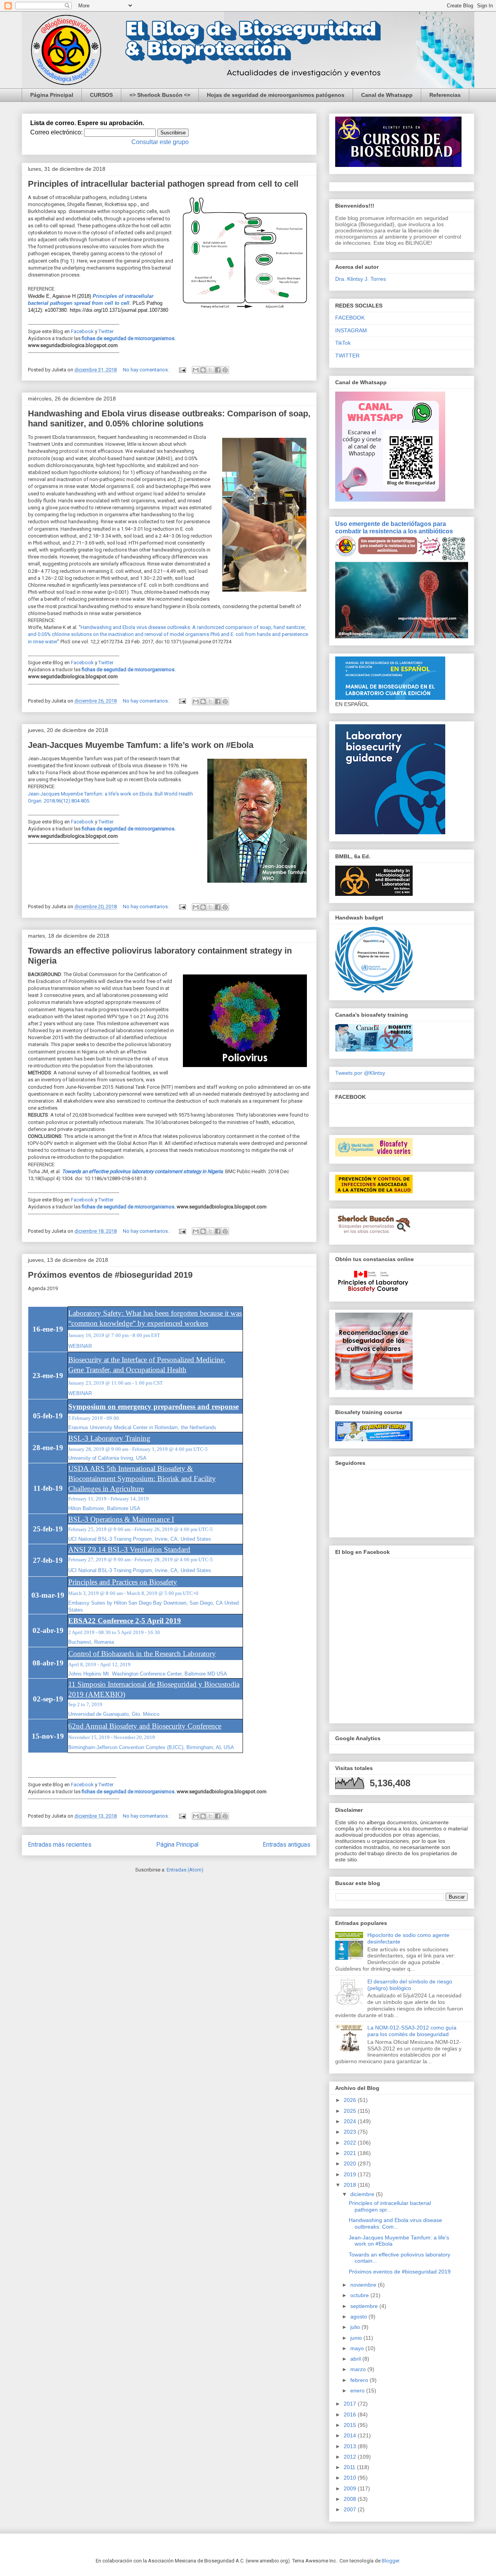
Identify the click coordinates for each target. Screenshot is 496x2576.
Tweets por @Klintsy (360, 1073)
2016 (351, 2414)
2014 (351, 2435)
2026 (351, 2100)
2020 (351, 2164)
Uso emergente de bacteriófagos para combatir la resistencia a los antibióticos (394, 527)
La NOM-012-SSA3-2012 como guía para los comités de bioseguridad (412, 2031)
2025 (351, 2111)
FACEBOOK (350, 318)
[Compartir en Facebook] (218, 370)
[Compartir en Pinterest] (225, 370)
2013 (351, 2446)
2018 (351, 2185)
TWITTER (347, 356)
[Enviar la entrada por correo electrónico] (182, 370)
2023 (351, 2132)
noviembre (364, 2285)
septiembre (365, 2306)
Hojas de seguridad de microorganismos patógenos (276, 95)
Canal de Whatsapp (387, 95)
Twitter (106, 331)
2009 (351, 2488)
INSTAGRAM (351, 330)
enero (358, 2390)
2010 (351, 2478)
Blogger (390, 2561)
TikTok (343, 343)
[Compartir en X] (210, 370)
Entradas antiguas (287, 1845)
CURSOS (101, 95)
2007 (351, 2509)
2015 (351, 2425)
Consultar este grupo (160, 142)
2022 (351, 2143)
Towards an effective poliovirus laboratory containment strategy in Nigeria (142, 1171)
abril (356, 2359)
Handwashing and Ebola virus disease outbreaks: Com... (395, 2223)
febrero (360, 2380)
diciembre (363, 2194)
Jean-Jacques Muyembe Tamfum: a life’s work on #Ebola (141, 745)
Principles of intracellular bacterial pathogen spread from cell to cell (163, 184)
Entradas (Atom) (185, 1870)
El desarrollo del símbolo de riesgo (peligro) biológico (410, 1985)
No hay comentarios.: (147, 370)
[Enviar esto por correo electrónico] (196, 370)
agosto (359, 2317)
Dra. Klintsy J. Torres (361, 279)
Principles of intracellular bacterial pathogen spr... (390, 2206)
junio (357, 2338)
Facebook (82, 331)
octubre (360, 2295)
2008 (351, 2499)
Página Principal (52, 95)
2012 (351, 2457)
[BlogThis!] (203, 370)
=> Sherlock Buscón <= (160, 95)
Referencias (445, 95)
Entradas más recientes (60, 1845)
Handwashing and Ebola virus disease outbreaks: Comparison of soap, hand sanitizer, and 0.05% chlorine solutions (169, 418)
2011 (350, 2467)
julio (356, 2327)
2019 (351, 2174)
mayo (358, 2348)
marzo (359, 2369)
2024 (351, 2121)
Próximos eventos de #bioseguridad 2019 (110, 1275)
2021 (351, 2153)
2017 (351, 2404)
